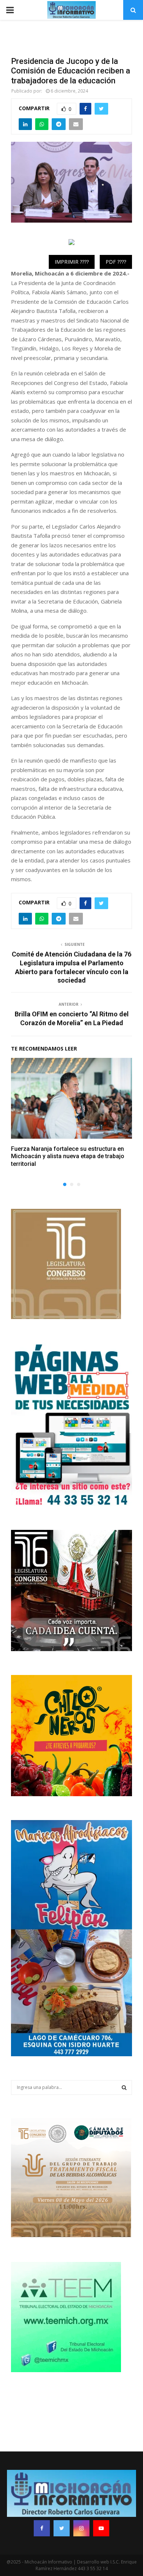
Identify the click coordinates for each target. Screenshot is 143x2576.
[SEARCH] (124, 2087)
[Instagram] (81, 2528)
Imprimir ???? (72, 262)
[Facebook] (42, 2528)
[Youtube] (101, 2528)
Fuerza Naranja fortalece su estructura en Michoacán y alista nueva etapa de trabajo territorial (68, 1157)
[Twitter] (62, 2528)
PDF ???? (116, 262)
